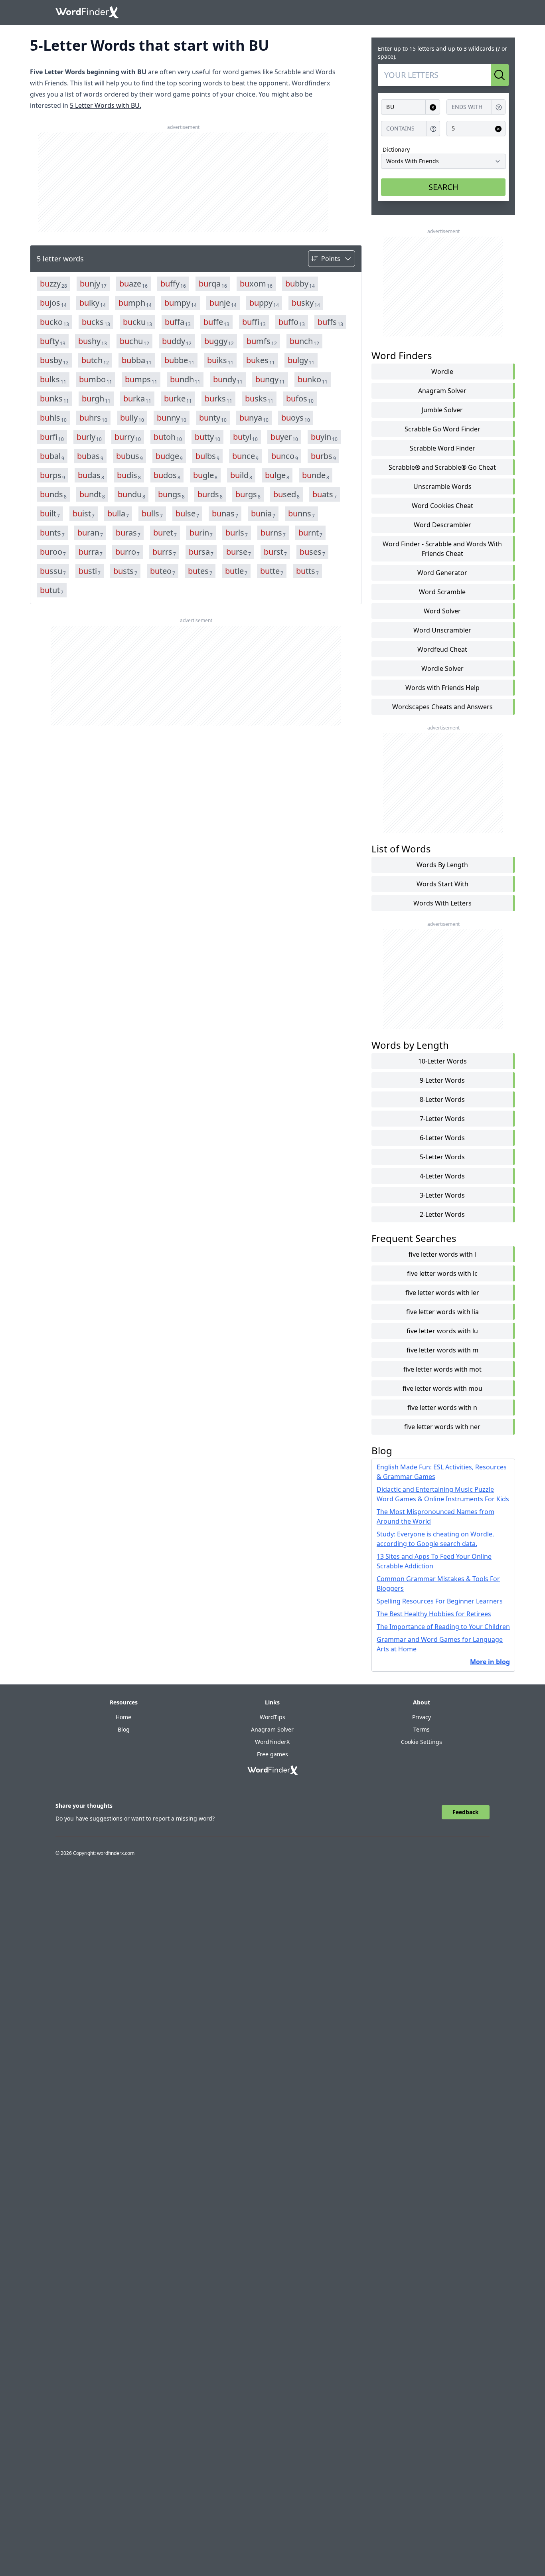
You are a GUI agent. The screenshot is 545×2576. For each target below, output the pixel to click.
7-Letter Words (442, 1119)
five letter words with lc (442, 1273)
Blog (124, 1729)
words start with (442, 884)
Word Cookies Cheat (442, 506)
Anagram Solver (442, 391)
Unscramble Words (442, 486)
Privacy (422, 1717)
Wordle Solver (442, 668)
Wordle (442, 372)
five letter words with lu (442, 1331)
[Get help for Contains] (433, 129)
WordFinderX (272, 1742)
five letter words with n (442, 1408)
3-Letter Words (442, 1195)
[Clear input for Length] (498, 129)
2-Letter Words (442, 1214)
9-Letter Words (442, 1080)
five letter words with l (442, 1254)
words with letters (442, 903)
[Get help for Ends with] (499, 107)
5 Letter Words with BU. (106, 105)
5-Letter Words (442, 1157)
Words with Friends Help (442, 688)
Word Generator (442, 573)
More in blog (490, 1662)
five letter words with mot (442, 1369)
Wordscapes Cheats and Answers (442, 707)
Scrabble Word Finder (442, 448)
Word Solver (442, 611)
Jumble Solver (442, 410)
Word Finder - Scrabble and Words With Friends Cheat (442, 549)
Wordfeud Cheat (442, 649)
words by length (442, 865)
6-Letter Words (442, 1138)
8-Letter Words (442, 1099)
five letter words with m (442, 1350)
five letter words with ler (442, 1293)
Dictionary (396, 149)
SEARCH (443, 187)
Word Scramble (442, 592)
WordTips (272, 1717)
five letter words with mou (442, 1388)
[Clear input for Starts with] (433, 107)
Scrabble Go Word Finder (442, 429)
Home (123, 1717)
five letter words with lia (442, 1312)
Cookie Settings (422, 1742)
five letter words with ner (442, 1427)
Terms (422, 1729)
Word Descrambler (442, 525)
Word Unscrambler (442, 630)
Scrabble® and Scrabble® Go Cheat (442, 467)
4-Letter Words (442, 1176)
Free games (272, 1754)
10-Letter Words (442, 1061)
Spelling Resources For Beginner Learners (440, 1601)
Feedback (466, 1812)
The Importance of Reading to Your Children (443, 1627)
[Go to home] (87, 12)
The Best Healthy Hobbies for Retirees (434, 1614)
